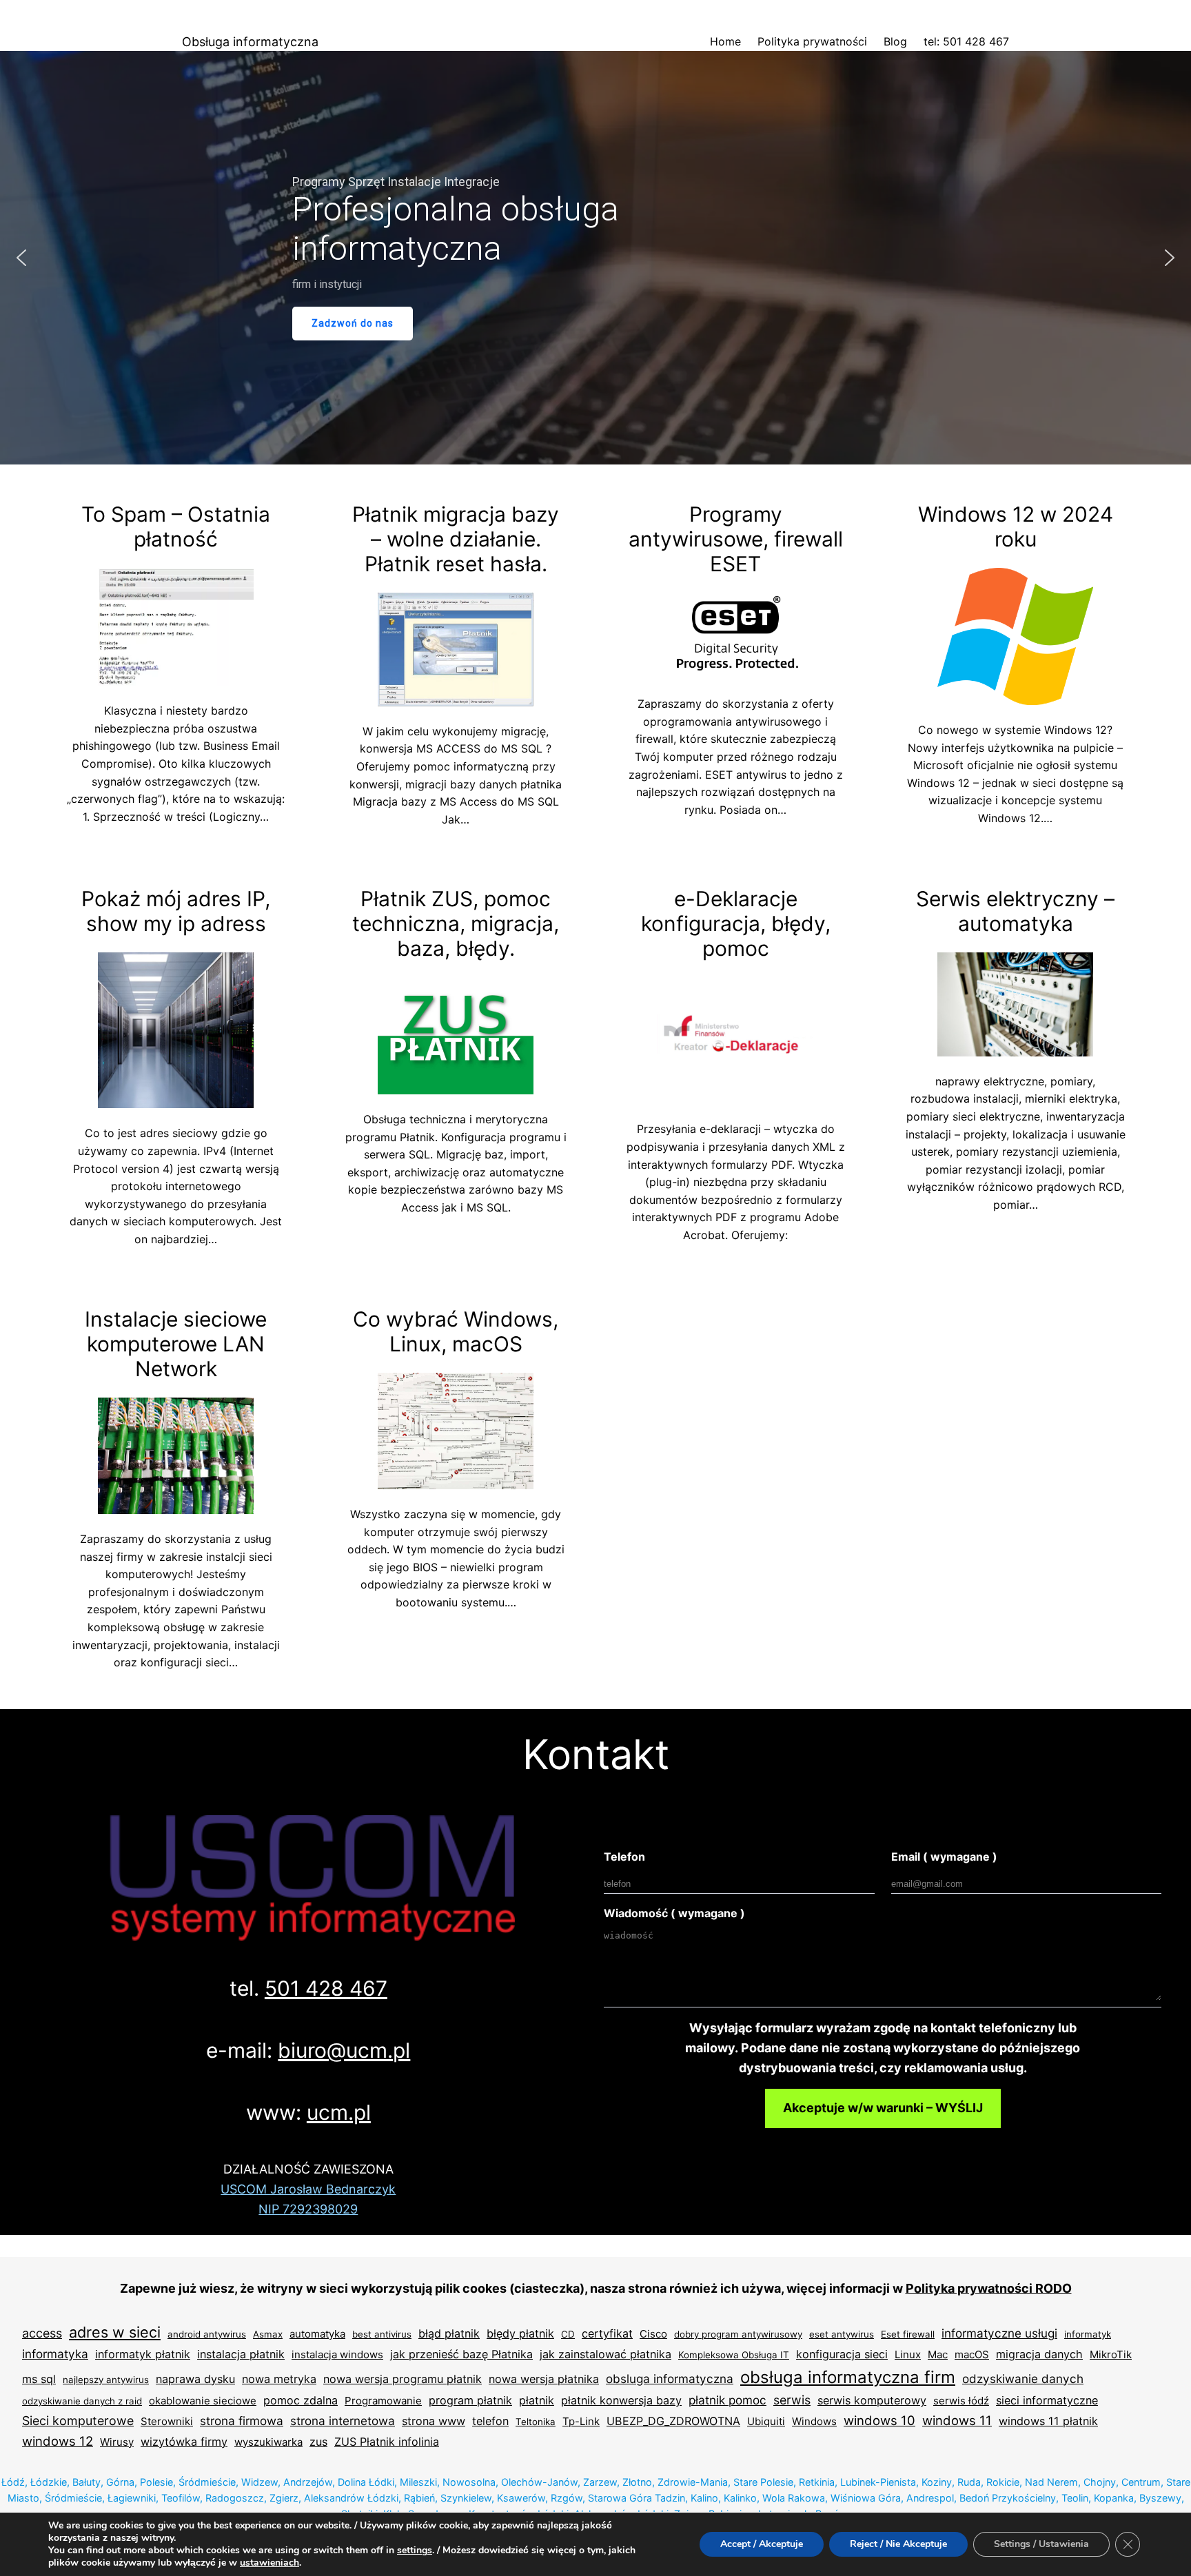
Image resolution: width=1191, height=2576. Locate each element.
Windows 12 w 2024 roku (1016, 527)
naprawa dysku (195, 2379)
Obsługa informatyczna (250, 42)
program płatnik (470, 2400)
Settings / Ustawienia (1041, 2544)
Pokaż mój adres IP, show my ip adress (176, 911)
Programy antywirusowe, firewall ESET (736, 539)
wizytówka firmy (184, 2442)
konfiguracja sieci (842, 2354)
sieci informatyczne (1047, 2400)
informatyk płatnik (143, 2354)
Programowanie (383, 2401)
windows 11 (957, 2420)
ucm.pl (339, 2112)
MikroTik (1111, 2354)
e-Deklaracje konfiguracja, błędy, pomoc (736, 923)
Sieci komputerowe (78, 2421)
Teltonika (536, 2422)
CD (568, 2334)
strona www (434, 2421)
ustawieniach (269, 2563)
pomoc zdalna (301, 2400)
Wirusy (117, 2442)
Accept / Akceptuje (762, 2544)
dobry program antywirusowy (738, 2334)
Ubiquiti (766, 2421)
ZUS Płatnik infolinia (387, 2442)
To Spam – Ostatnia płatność (176, 527)
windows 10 (879, 2420)
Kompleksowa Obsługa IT (734, 2355)
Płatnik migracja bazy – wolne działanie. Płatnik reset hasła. (456, 539)
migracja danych (1039, 2354)
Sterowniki (167, 2421)
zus (318, 2442)
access (42, 2333)
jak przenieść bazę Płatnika (461, 2354)
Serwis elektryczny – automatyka (1015, 911)
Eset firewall (908, 2334)
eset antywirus (842, 2334)
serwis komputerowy (872, 2400)
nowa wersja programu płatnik (403, 2379)
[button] (21, 258)
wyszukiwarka (268, 2442)
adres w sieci (115, 2332)
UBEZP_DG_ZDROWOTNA (673, 2421)
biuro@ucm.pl (344, 2050)
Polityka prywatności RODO (989, 2288)
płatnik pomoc (727, 2400)
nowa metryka (279, 2379)
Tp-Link (581, 2421)
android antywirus (207, 2334)
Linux (908, 2354)
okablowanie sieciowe (203, 2401)
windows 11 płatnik (1048, 2421)
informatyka (55, 2354)
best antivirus (382, 2334)
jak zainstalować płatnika (605, 2354)
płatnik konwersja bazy (621, 2400)
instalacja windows (337, 2354)
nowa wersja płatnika (544, 2379)
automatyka (317, 2334)
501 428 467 (326, 1988)
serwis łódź (961, 2401)
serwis (792, 2400)
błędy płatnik (520, 2333)
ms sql (39, 2379)
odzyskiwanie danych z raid (82, 2401)
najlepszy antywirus (106, 2380)
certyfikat (607, 2333)
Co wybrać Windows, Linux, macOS (456, 1331)
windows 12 (58, 2441)
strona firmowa (242, 2421)
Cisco (653, 2334)
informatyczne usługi (999, 2333)
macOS (972, 2354)
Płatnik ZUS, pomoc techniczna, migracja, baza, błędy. (456, 923)
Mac (938, 2354)
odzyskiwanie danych (1023, 2379)
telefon (490, 2421)
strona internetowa (343, 2421)
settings (415, 2551)
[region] (595, 258)
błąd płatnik (449, 2333)
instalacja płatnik (241, 2354)
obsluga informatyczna (670, 2379)
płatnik (537, 2400)
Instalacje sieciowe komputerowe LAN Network (176, 1344)
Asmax (268, 2334)
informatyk (1088, 2334)
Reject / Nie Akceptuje (898, 2544)
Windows (814, 2421)
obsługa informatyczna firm (848, 2377)
